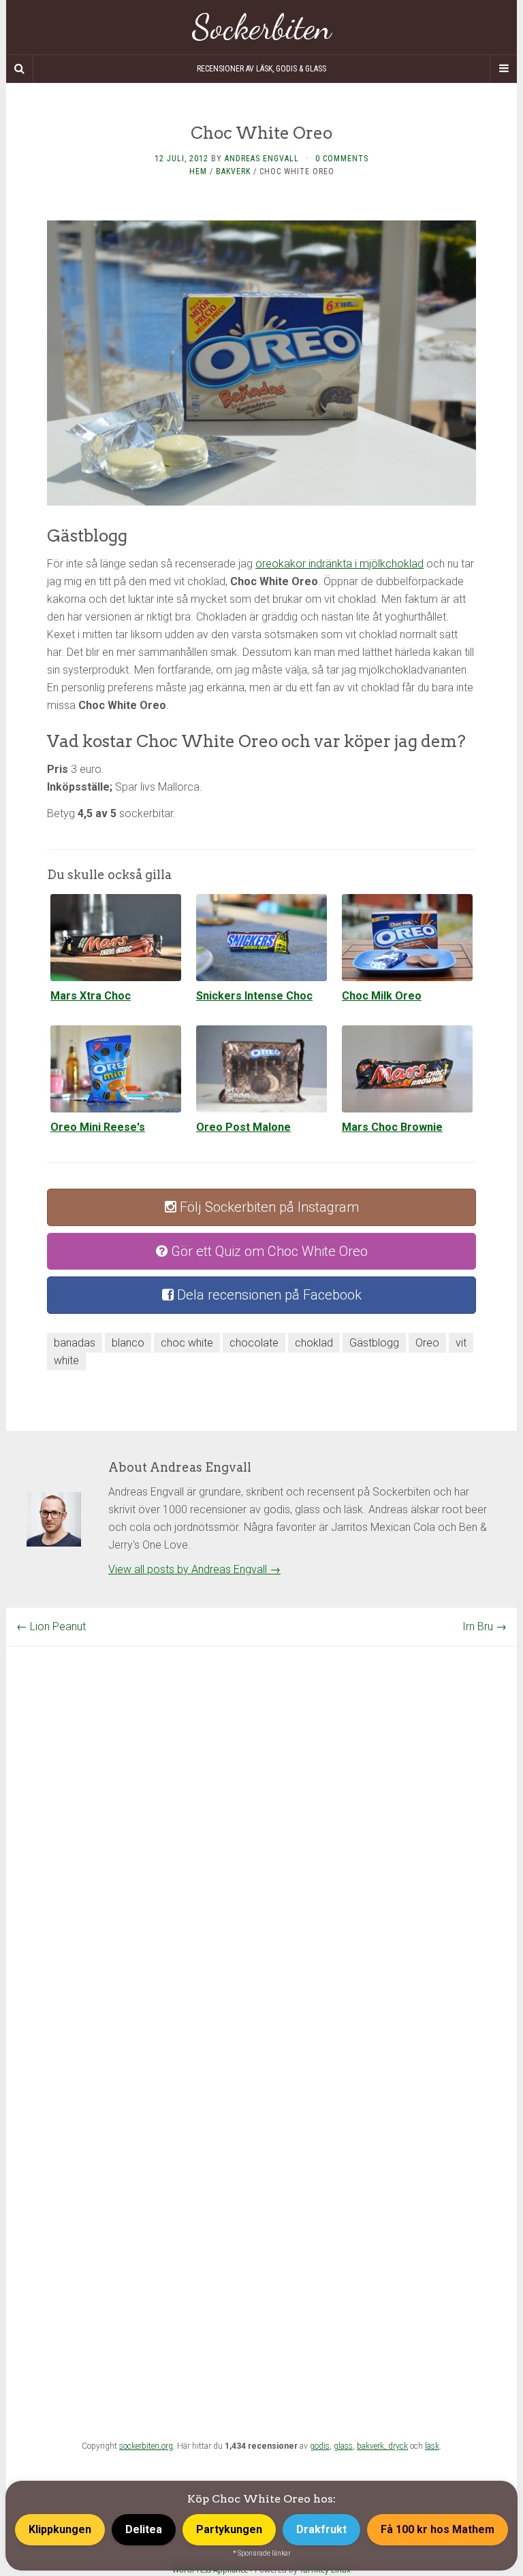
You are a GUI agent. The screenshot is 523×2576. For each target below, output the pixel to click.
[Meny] (503, 69)
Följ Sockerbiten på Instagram (268, 1207)
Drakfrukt (321, 2529)
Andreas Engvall (262, 159)
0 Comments (342, 159)
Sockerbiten (262, 27)
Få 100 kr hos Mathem (438, 2529)
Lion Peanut (51, 1626)
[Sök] (20, 69)
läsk (432, 2446)
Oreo (427, 1343)
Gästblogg (374, 1343)
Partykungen (229, 2529)
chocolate (254, 1343)
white (66, 1360)
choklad (314, 1343)
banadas (75, 1343)
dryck (398, 2446)
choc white (187, 1343)
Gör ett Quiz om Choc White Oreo (268, 1251)
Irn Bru (485, 1626)
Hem (198, 171)
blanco (128, 1343)
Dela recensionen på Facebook (268, 1295)
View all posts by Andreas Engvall (194, 1569)
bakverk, (373, 2446)
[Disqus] (261, 1817)
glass (343, 2446)
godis (320, 2446)
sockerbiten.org (146, 2446)
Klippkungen (60, 2529)
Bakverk (233, 171)
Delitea (144, 2529)
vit (461, 1343)
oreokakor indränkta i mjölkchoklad (339, 564)
